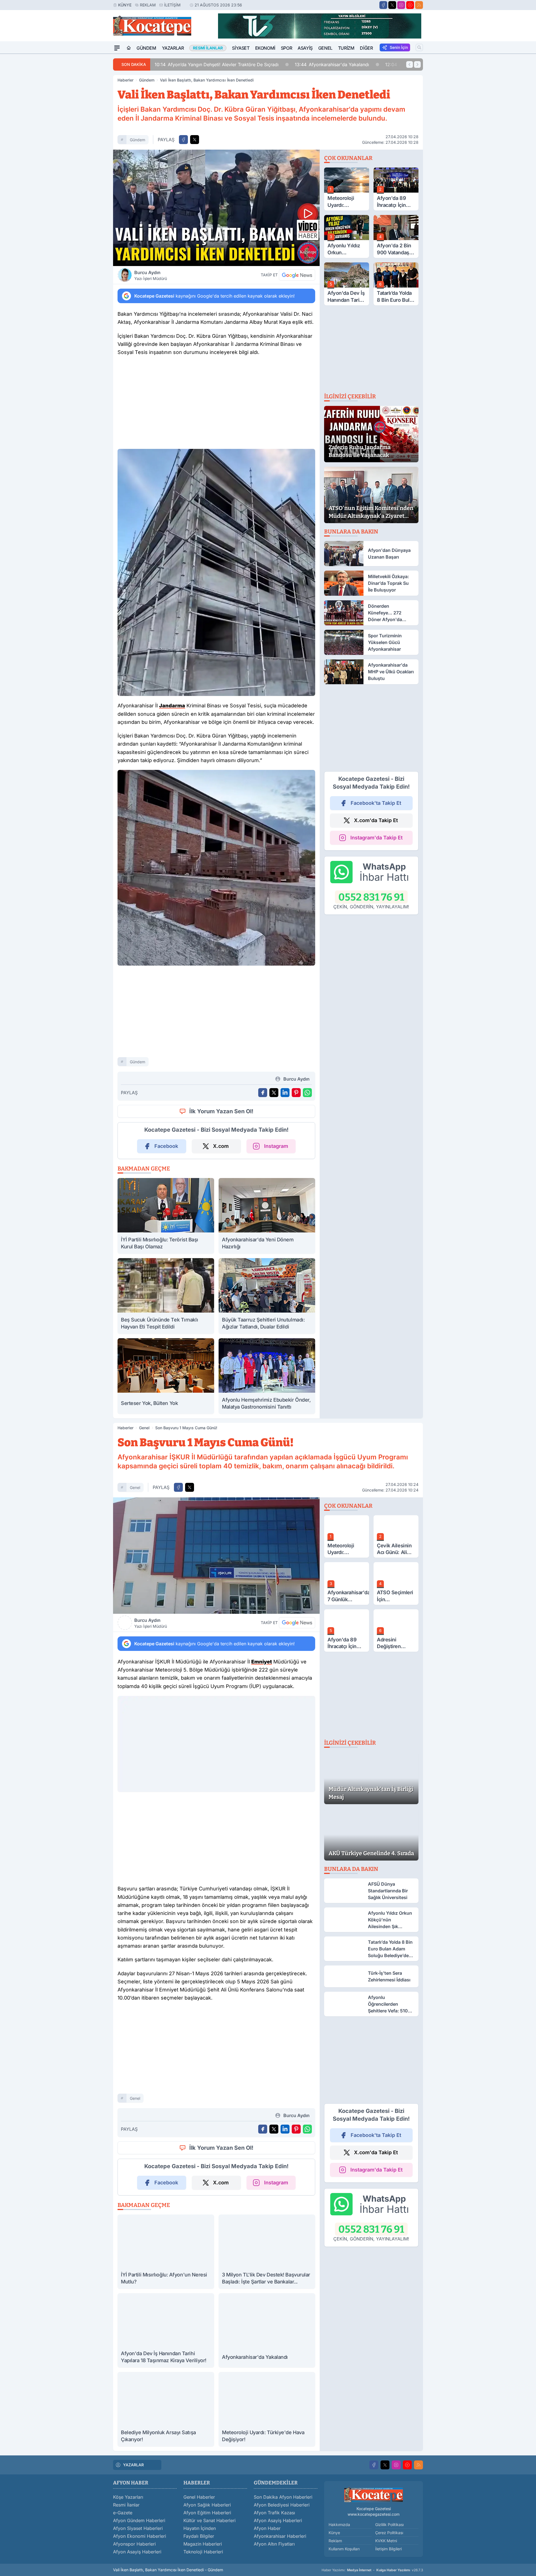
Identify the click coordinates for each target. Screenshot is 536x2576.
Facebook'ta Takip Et (376, 803)
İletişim (172, 5)
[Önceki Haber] (410, 64)
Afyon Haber (267, 2528)
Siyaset (241, 48)
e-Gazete (123, 2513)
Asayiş (305, 48)
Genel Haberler (199, 2497)
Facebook (166, 1146)
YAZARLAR (133, 2465)
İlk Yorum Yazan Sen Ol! (221, 1111)
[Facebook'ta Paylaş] (183, 140)
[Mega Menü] (117, 48)
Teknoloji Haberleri (203, 2552)
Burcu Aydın (151, 275)
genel (135, 1487)
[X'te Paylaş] (195, 140)
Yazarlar (173, 48)
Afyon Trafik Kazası (274, 2513)
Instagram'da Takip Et (376, 838)
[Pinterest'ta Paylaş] (296, 1093)
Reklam (148, 5)
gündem (137, 140)
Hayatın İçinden (200, 2528)
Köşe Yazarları (128, 2497)
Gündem (146, 48)
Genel (325, 48)
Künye (125, 5)
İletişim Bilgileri (388, 2549)
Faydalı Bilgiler (199, 2536)
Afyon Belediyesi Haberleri (282, 2505)
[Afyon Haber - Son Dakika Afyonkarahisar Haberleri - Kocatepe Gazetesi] (374, 2495)
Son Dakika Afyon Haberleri (283, 2497)
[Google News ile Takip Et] (297, 275)
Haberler (125, 80)
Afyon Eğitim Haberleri (207, 2513)
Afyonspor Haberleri (134, 2544)
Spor (286, 48)
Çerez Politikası (389, 2533)
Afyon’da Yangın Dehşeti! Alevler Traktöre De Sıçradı (178, 64)
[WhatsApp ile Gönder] (307, 1093)
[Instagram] (401, 5)
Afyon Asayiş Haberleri (137, 2552)
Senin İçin (399, 47)
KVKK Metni (386, 2541)
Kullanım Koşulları (344, 2549)
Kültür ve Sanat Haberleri (210, 2520)
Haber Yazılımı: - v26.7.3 (372, 2570)
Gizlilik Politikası (389, 2524)
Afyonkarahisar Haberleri (280, 2536)
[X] (392, 5)
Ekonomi (265, 48)
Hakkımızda (339, 2524)
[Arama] (419, 47)
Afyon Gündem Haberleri (139, 2520)
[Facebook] (383, 5)
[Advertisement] (87, 138)
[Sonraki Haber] (417, 64)
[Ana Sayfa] (129, 48)
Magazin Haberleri (203, 2544)
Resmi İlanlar (126, 2505)
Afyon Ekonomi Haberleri (140, 2536)
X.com (221, 1146)
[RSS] (419, 5)
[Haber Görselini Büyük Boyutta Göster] (216, 208)
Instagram (276, 1146)
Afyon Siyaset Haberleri (138, 2528)
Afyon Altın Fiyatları (274, 2544)
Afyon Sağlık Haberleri (207, 2505)
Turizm (346, 48)
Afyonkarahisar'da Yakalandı (293, 64)
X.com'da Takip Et (376, 820)
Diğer (366, 48)
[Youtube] (410, 5)
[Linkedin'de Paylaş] (285, 1093)
